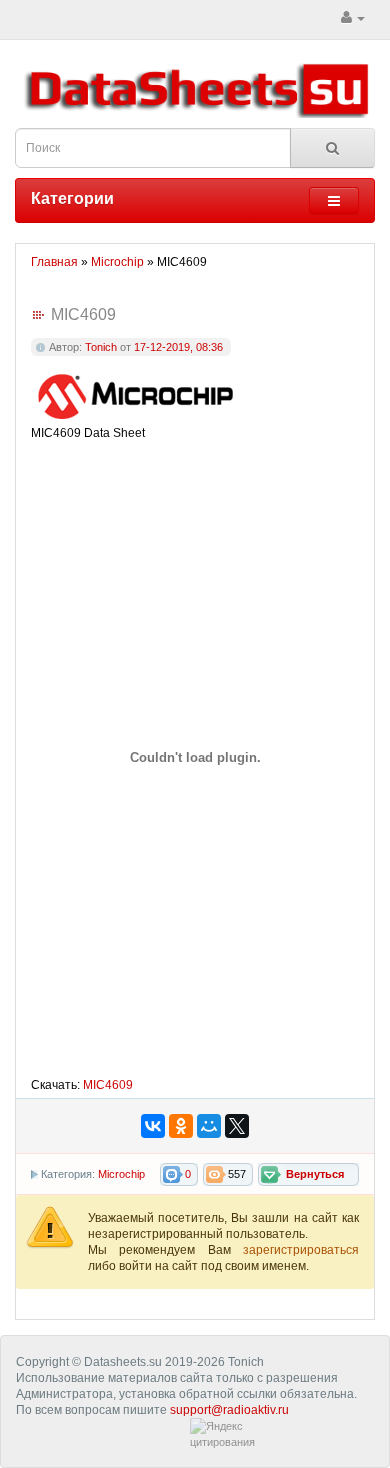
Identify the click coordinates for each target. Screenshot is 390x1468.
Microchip (121, 1174)
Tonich (101, 347)
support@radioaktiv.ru (229, 1410)
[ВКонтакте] (153, 1126)
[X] (237, 1126)
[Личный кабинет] (353, 18)
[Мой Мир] (209, 1126)
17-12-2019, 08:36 (178, 347)
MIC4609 (108, 1085)
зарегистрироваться (301, 1250)
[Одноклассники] (181, 1126)
